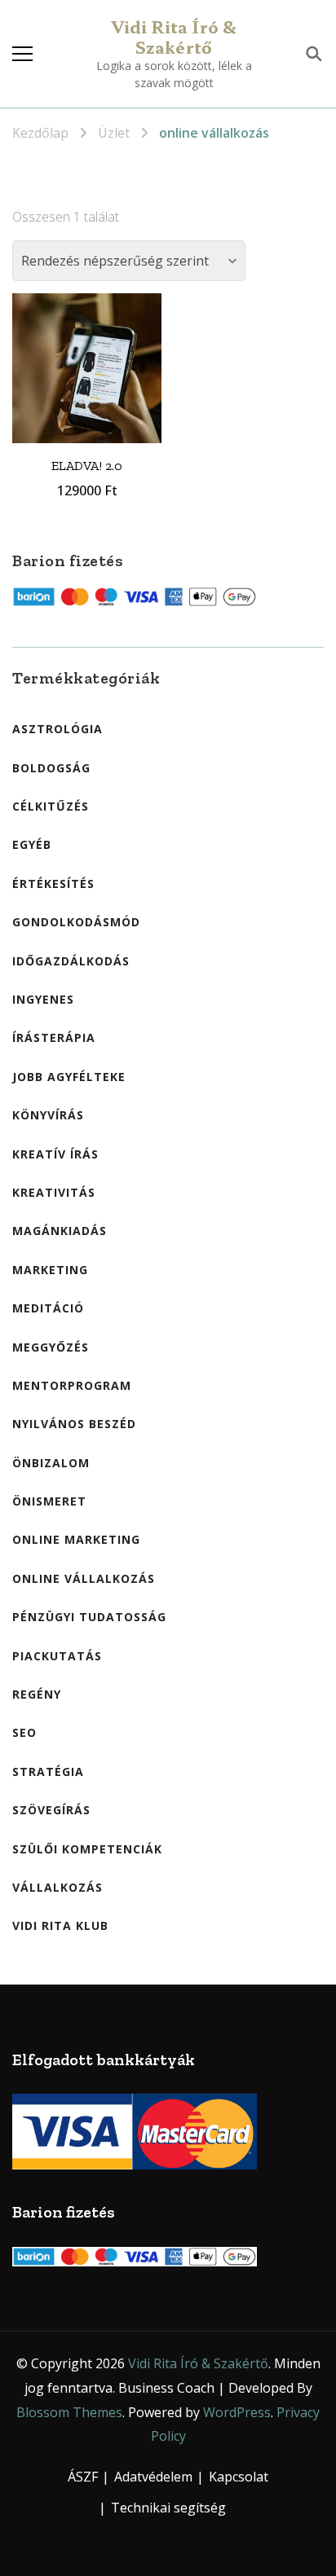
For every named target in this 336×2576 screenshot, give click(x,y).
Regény (37, 1694)
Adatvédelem (153, 2477)
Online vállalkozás (84, 1578)
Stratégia (48, 1772)
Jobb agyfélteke (69, 1077)
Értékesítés (53, 884)
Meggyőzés (51, 1347)
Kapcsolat (239, 2477)
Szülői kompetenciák (87, 1849)
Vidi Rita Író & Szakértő (174, 37)
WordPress (237, 2412)
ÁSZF (83, 2477)
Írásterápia (54, 1037)
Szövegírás (51, 1810)
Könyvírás (48, 1115)
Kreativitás (54, 1192)
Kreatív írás (55, 1154)
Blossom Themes (69, 2412)
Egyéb (32, 844)
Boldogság (51, 768)
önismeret (49, 1501)
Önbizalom (51, 1463)
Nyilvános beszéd (74, 1424)
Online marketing (76, 1539)
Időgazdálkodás (71, 961)
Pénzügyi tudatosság (89, 1617)
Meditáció (48, 1308)
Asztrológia (57, 729)
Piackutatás (57, 1656)
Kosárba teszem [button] (87, 357)
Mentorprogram (72, 1385)
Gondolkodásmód (76, 922)
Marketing (50, 1270)
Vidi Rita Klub (60, 1925)
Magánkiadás (60, 1231)
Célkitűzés (51, 806)
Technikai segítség (168, 2508)
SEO (24, 1732)
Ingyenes (43, 999)
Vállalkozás (57, 1887)
